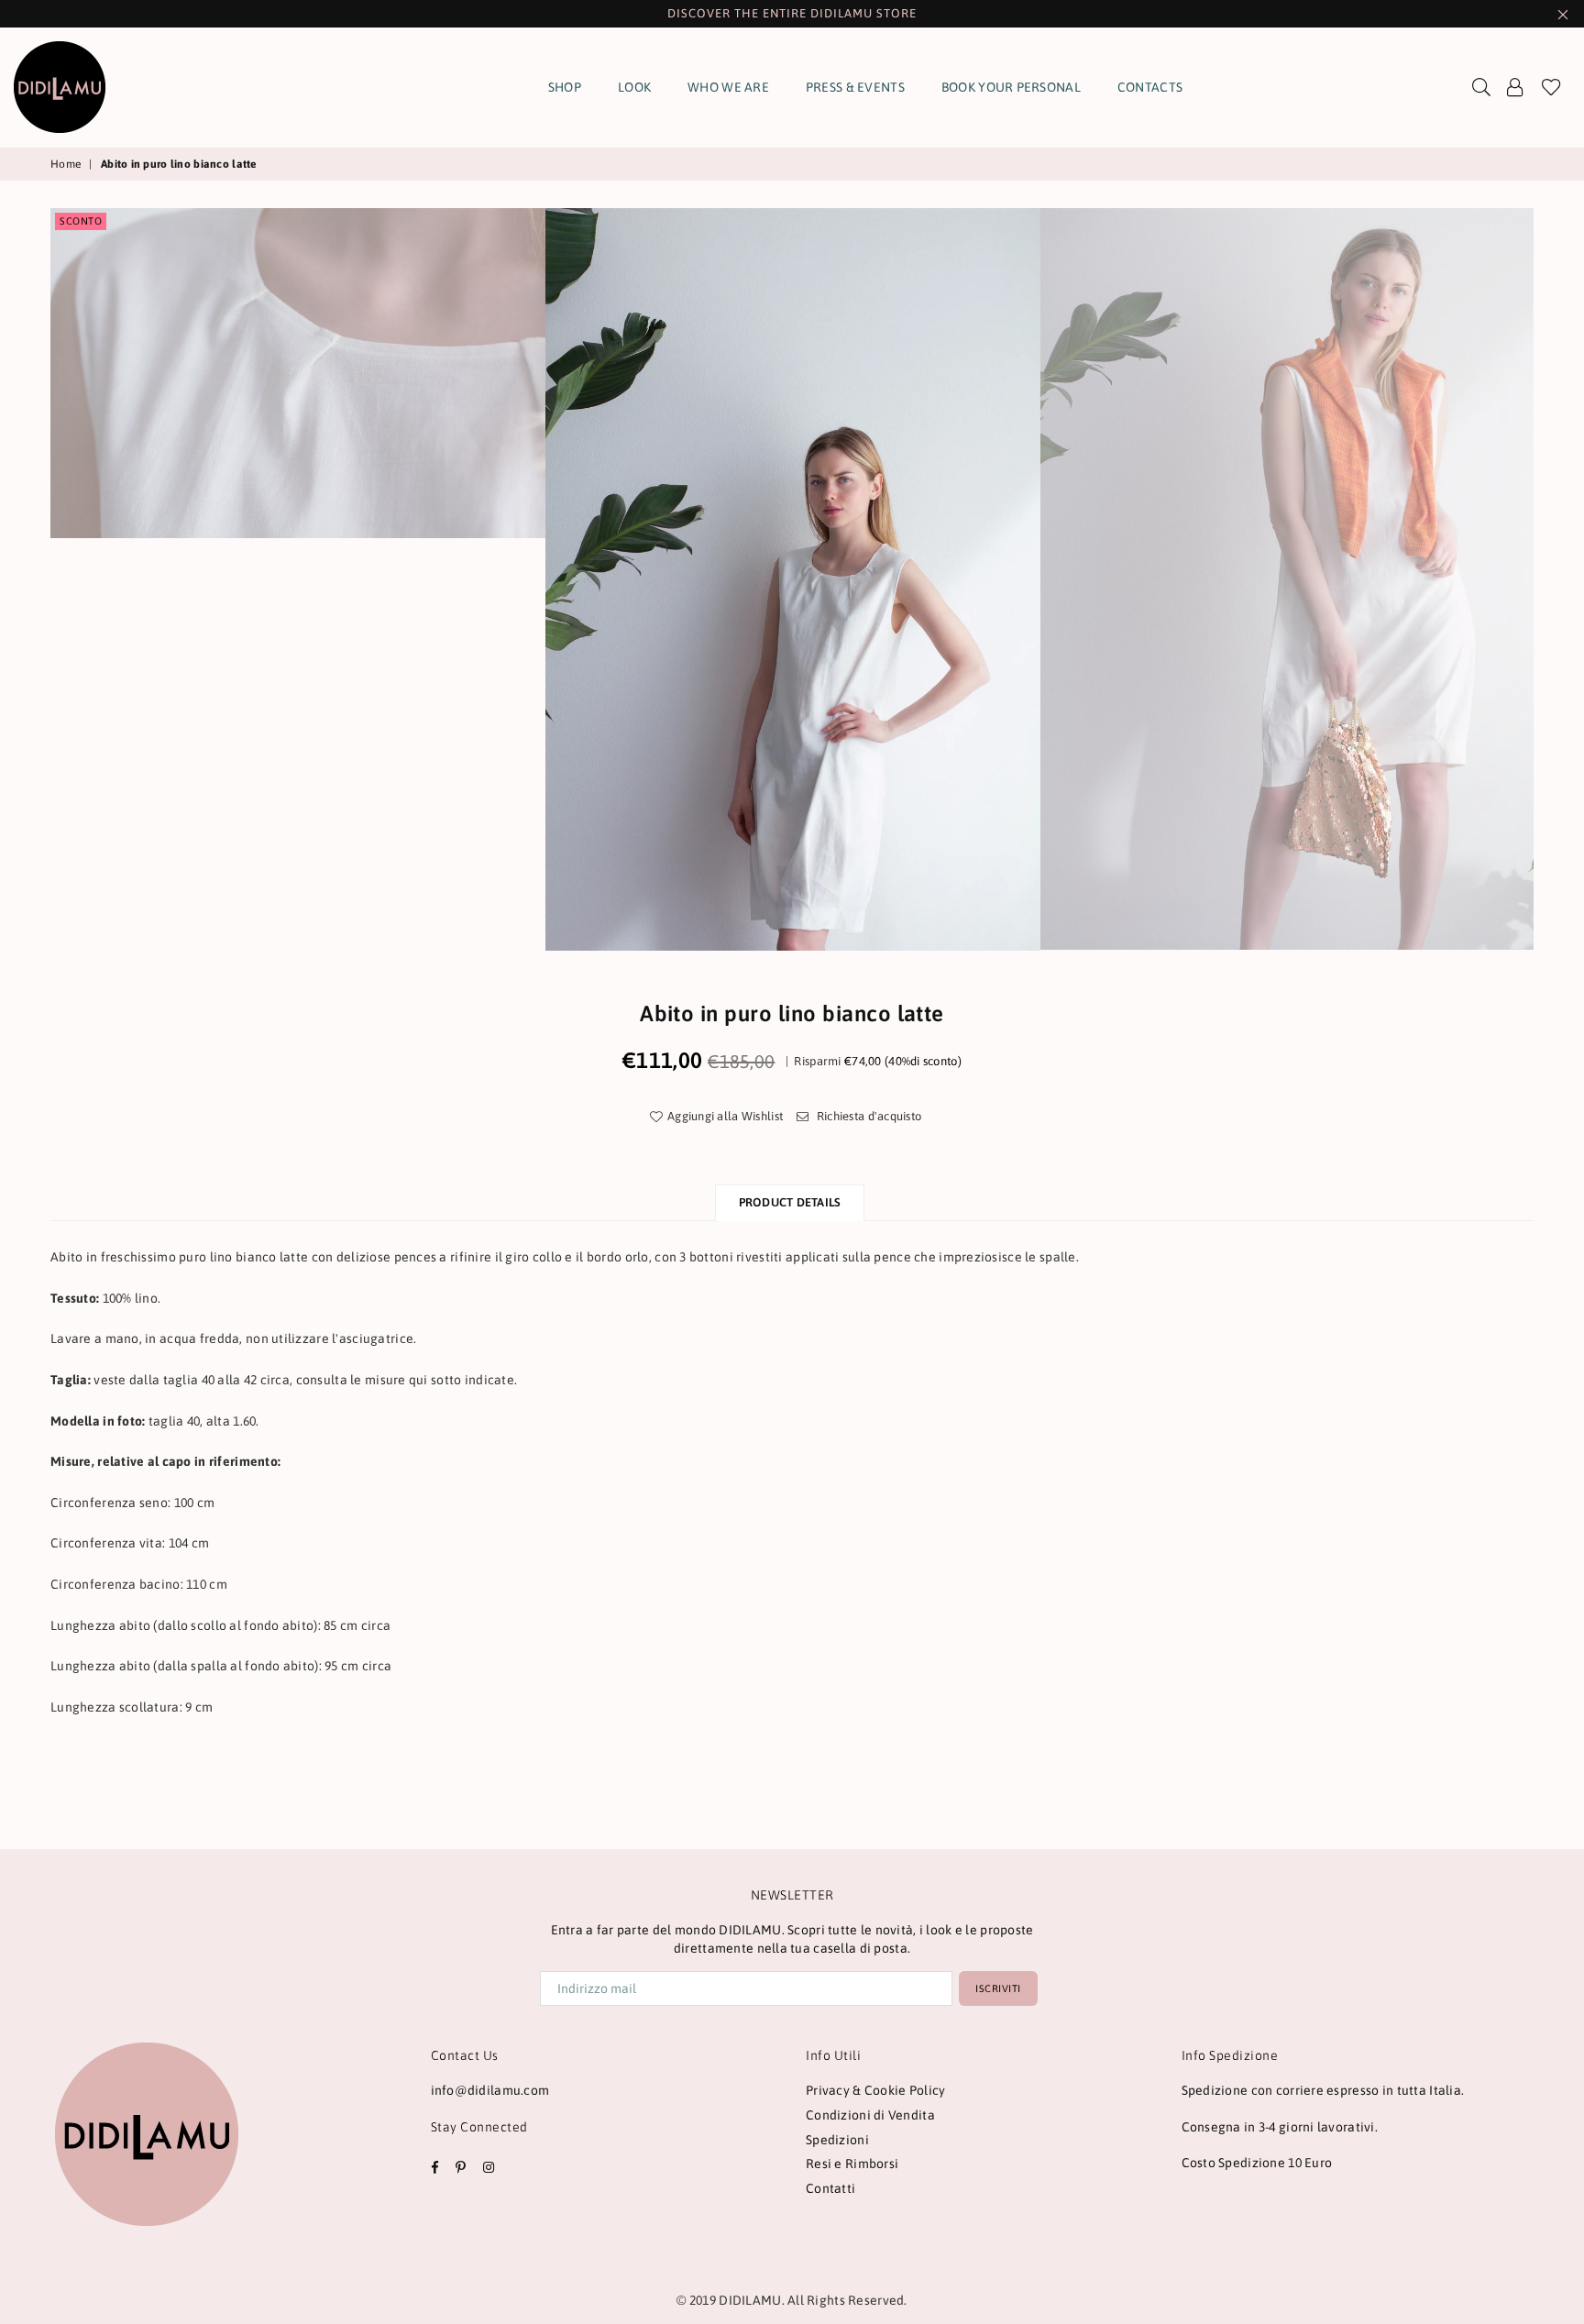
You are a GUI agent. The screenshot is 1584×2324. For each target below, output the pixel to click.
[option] (793, 579)
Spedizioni (837, 2140)
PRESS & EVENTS (855, 87)
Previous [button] (30, 579)
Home (66, 164)
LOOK (634, 87)
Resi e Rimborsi (852, 2164)
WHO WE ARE (728, 87)
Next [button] (1554, 579)
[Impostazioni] (1515, 87)
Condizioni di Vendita (870, 2115)
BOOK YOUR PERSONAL (1011, 87)
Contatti (830, 2188)
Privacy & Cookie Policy (875, 2090)
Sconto (81, 221)
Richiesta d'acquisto (867, 1116)
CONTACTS (1150, 87)
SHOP (565, 87)
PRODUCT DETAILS (790, 1202)
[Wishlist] (1551, 87)
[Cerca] (1481, 87)
